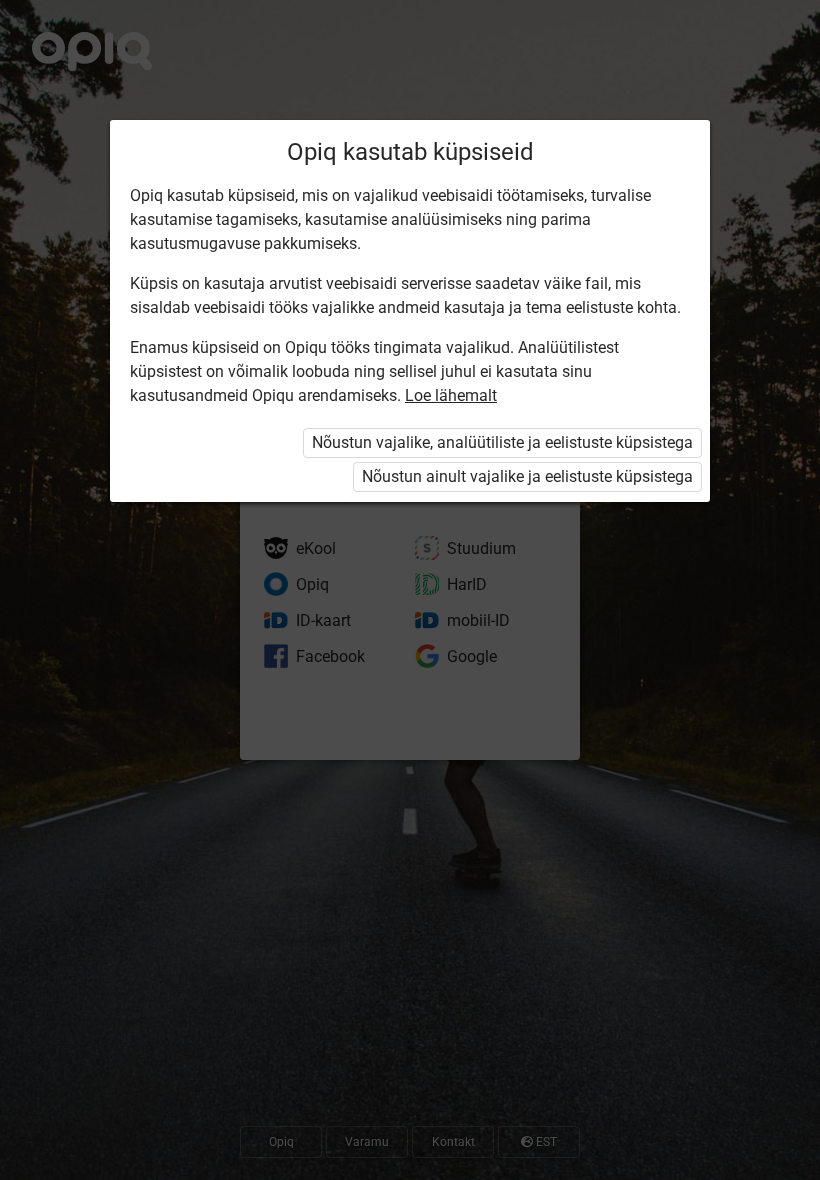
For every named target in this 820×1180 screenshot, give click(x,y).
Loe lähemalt (451, 395)
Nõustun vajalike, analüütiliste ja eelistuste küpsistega (502, 442)
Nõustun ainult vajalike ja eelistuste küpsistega (527, 476)
